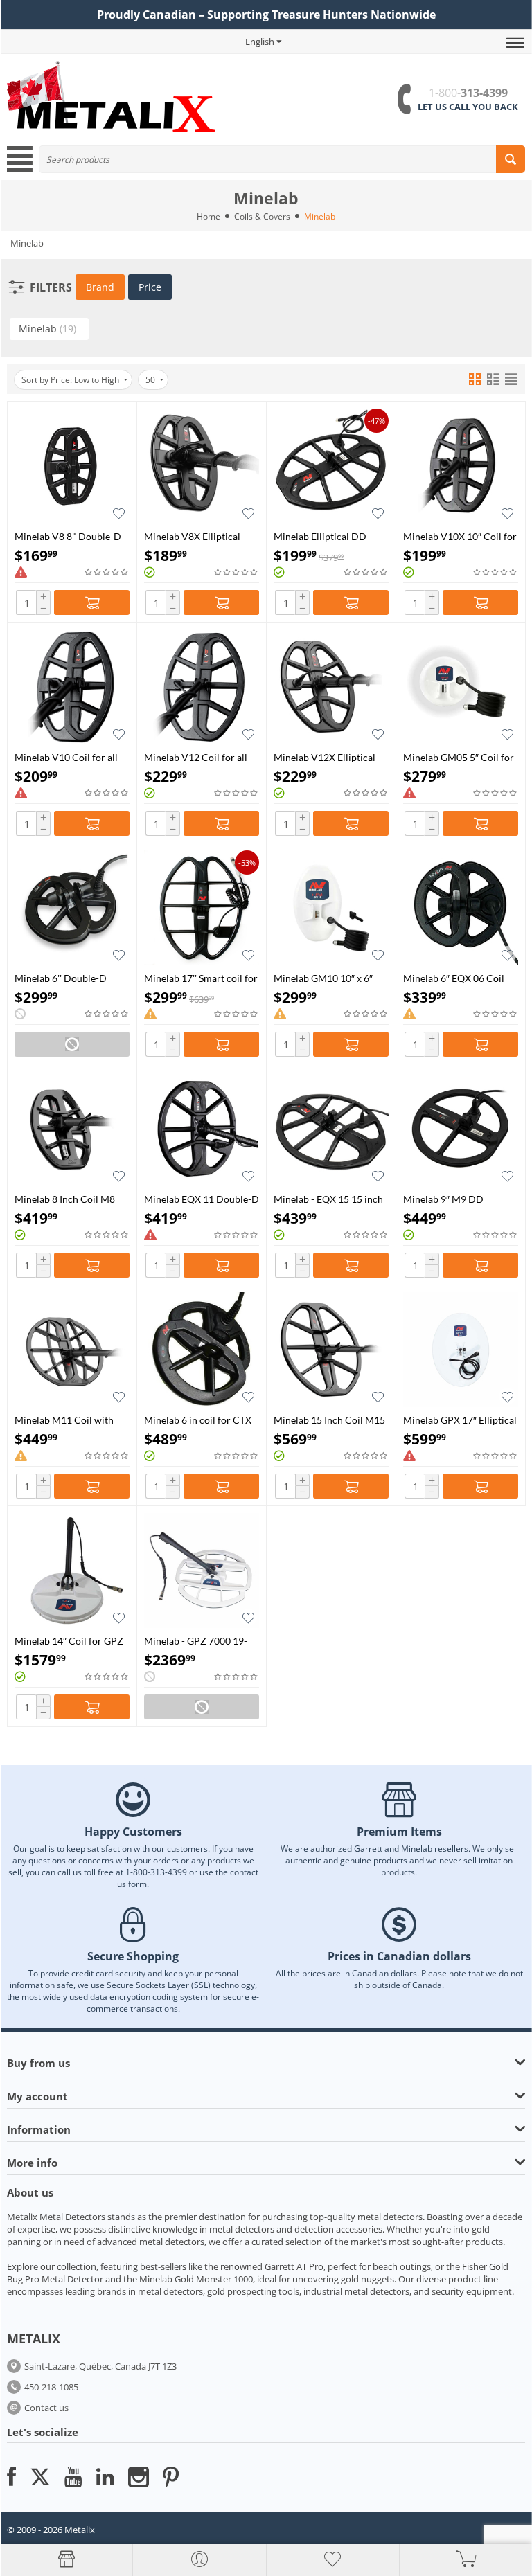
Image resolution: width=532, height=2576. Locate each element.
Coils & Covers (262, 216)
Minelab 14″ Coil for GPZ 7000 (69, 1641)
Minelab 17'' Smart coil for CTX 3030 (201, 978)
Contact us (46, 2408)
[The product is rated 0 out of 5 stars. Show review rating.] (107, 572)
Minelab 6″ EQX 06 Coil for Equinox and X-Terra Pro (454, 978)
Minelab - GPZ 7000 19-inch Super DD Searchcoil (199, 1641)
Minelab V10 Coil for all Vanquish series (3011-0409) (66, 757)
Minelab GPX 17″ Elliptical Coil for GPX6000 (460, 1420)
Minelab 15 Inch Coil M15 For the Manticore (329, 1420)
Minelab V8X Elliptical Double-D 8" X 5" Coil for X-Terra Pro (199, 536)
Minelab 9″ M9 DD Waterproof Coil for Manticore (446, 1199)
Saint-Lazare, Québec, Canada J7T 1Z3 (100, 2366)
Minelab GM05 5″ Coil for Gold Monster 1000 (459, 757)
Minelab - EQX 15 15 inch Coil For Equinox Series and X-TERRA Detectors (328, 1199)
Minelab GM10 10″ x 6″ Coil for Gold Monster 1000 (323, 978)
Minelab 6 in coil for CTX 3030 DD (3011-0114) (198, 1420)
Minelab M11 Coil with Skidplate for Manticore (65, 1420)
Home (209, 216)
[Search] (511, 159)
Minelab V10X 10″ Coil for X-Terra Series (460, 536)
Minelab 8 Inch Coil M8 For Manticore (65, 1199)
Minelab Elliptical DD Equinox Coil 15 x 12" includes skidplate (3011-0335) (327, 536)
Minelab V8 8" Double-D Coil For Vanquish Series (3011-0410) (68, 536)
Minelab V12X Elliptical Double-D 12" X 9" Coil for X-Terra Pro (325, 757)
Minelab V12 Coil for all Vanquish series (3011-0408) (196, 757)
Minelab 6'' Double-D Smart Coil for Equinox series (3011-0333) (64, 978)
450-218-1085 (51, 2387)
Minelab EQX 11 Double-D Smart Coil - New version (202, 1199)
